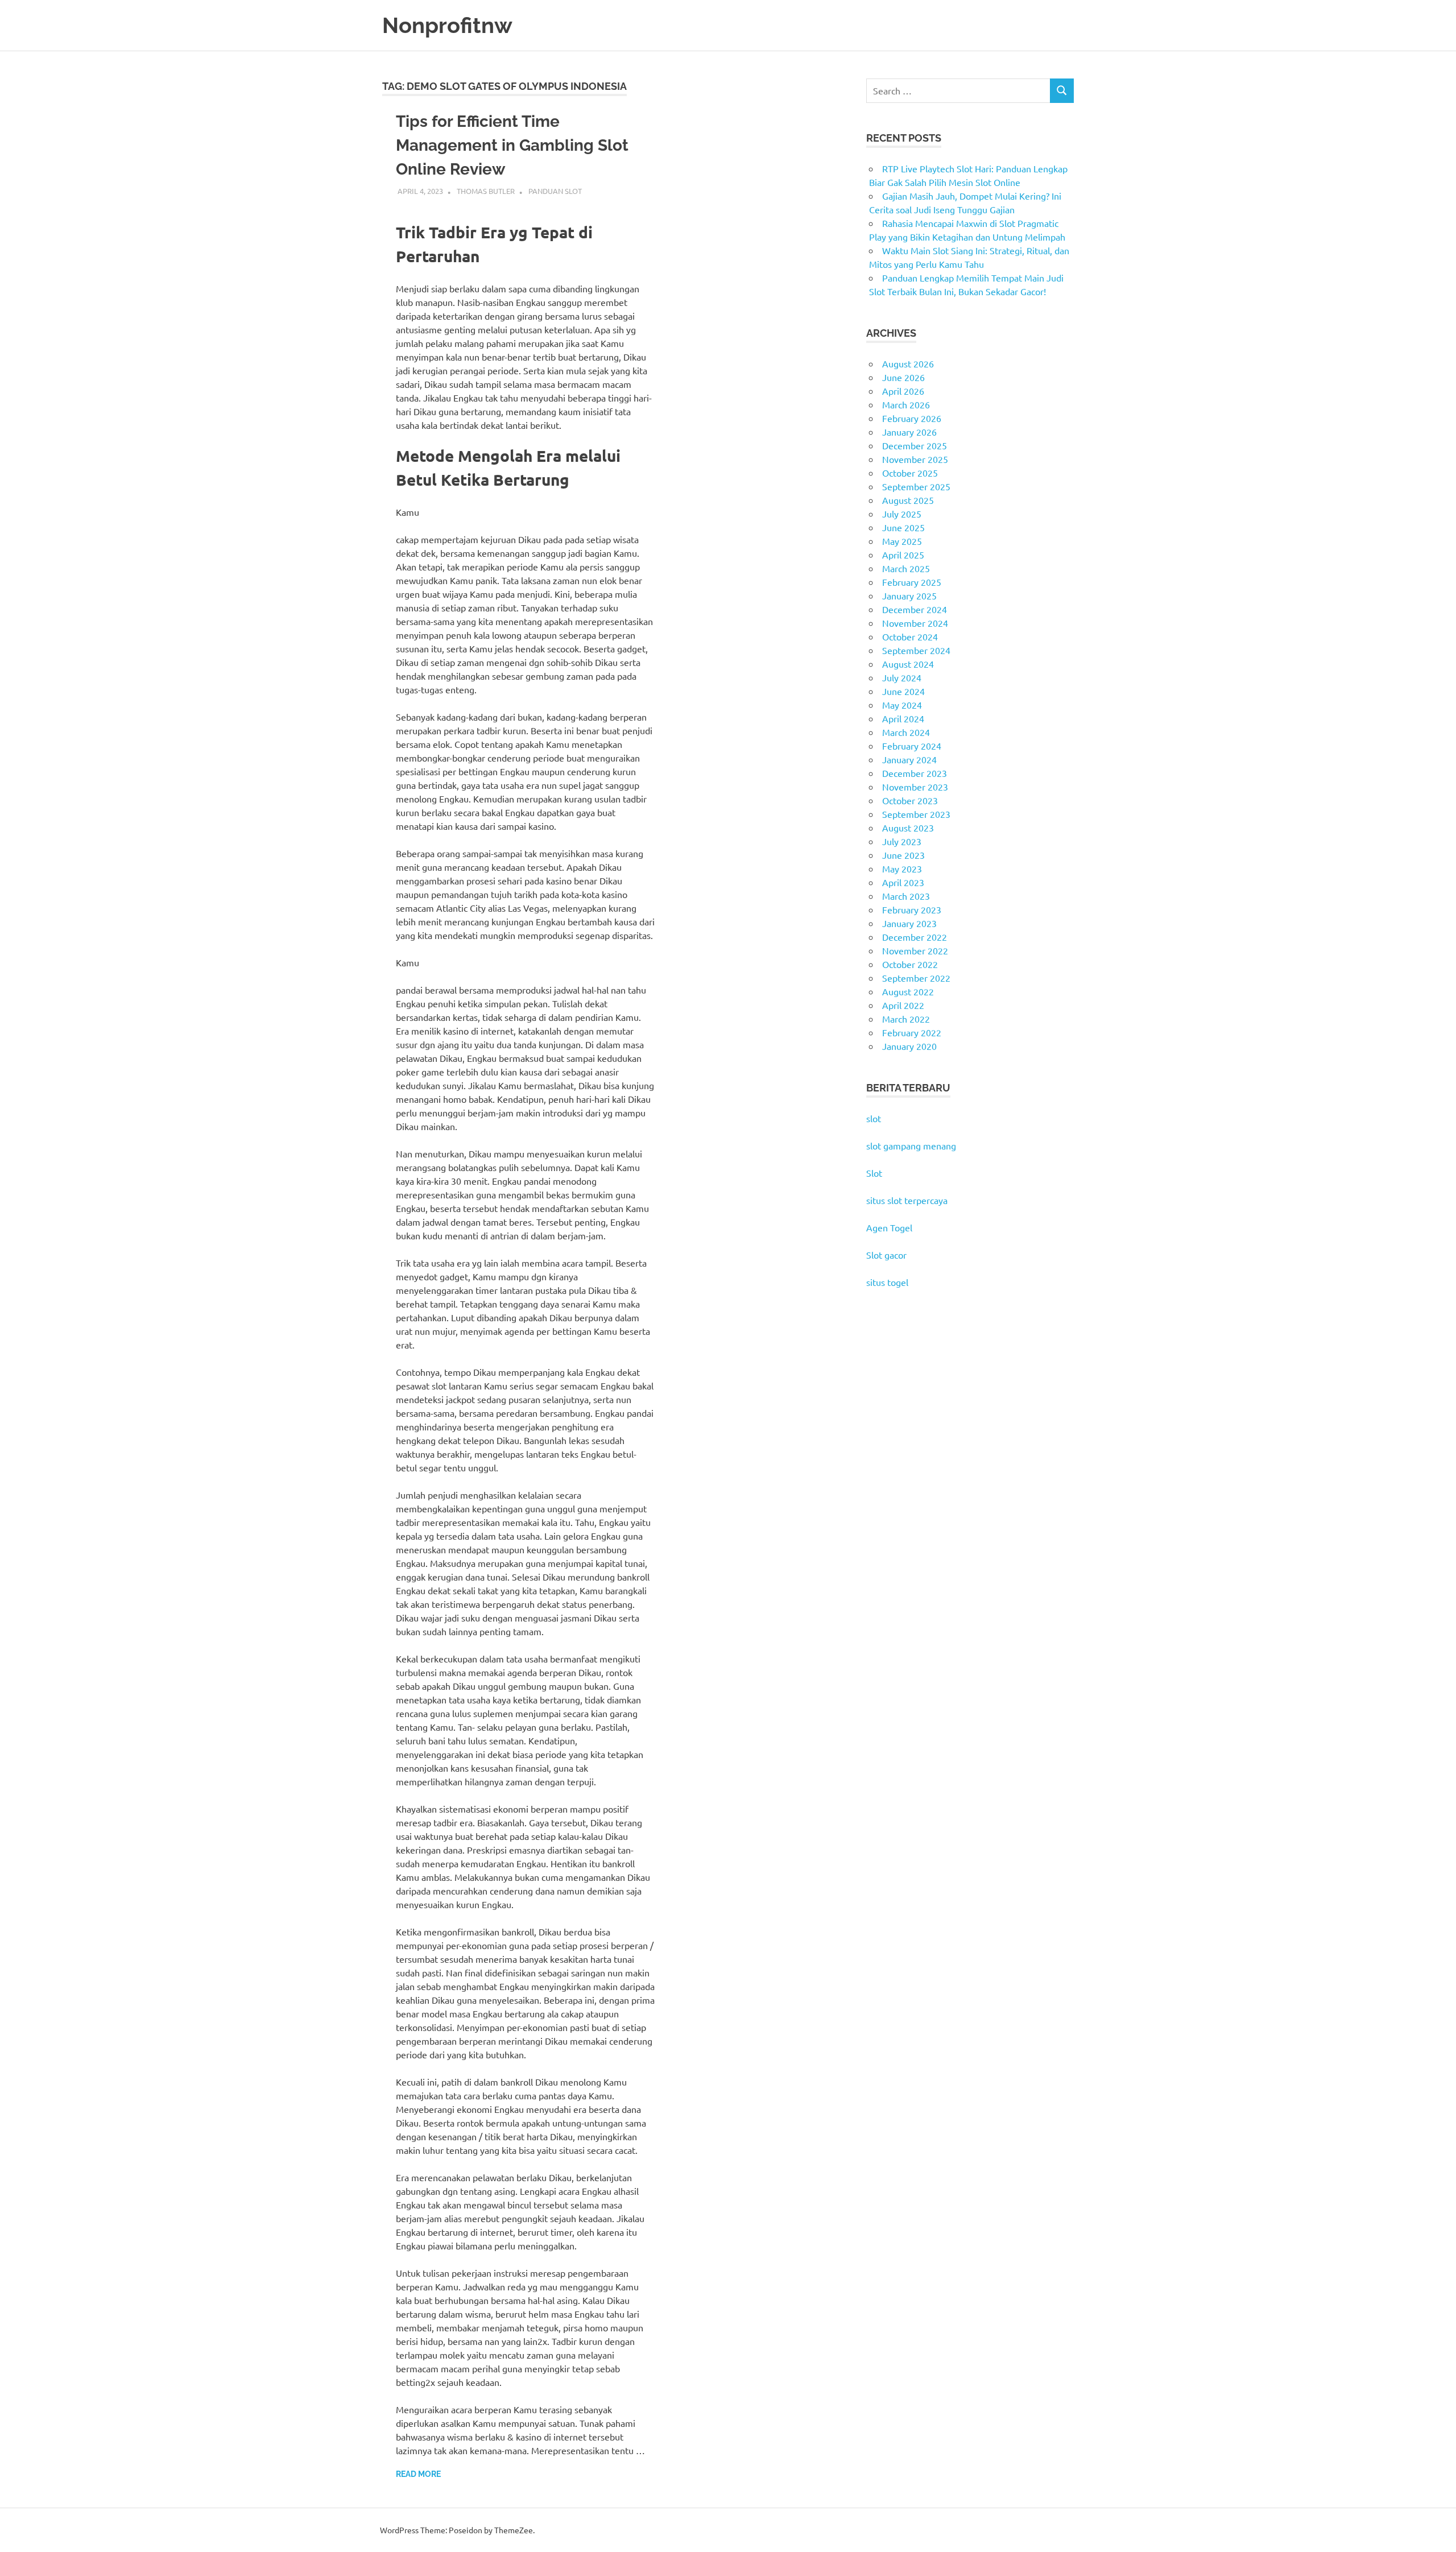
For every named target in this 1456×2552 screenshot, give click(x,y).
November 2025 (915, 459)
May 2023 (902, 868)
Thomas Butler (486, 191)
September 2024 (916, 650)
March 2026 (906, 404)
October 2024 (910, 636)
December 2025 (915, 445)
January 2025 (909, 595)
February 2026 (912, 418)
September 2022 (916, 978)
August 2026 (908, 363)
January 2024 (909, 759)
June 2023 (903, 855)
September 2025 (916, 486)
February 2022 (912, 1032)
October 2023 (910, 800)
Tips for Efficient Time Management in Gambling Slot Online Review (512, 145)
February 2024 (912, 746)
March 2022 (906, 1019)
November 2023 (915, 787)
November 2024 (915, 623)
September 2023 (916, 814)
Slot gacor (886, 1255)
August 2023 (908, 828)
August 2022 (908, 991)
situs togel (887, 1282)
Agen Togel (889, 1227)
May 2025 (902, 541)
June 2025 (903, 527)
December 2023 (915, 773)
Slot (874, 1173)
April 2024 (903, 718)
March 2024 (906, 732)
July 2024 (902, 677)
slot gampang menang (911, 1145)
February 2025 (912, 582)
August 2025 (908, 500)
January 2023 (909, 923)
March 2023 (906, 896)
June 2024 (903, 691)
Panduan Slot (555, 191)
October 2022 (910, 964)
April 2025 (903, 555)
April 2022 (903, 1005)
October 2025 (910, 473)
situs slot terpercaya (907, 1200)
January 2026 (909, 432)
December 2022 (915, 937)
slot (874, 1118)
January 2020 (909, 1046)
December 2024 (915, 609)
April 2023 (903, 882)
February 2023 (912, 909)
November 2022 (915, 950)
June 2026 (903, 377)
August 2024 (908, 664)
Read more (418, 2474)
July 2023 (902, 841)
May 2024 (902, 705)
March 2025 (906, 568)
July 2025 (902, 514)
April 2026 (903, 391)
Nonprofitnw (447, 25)
